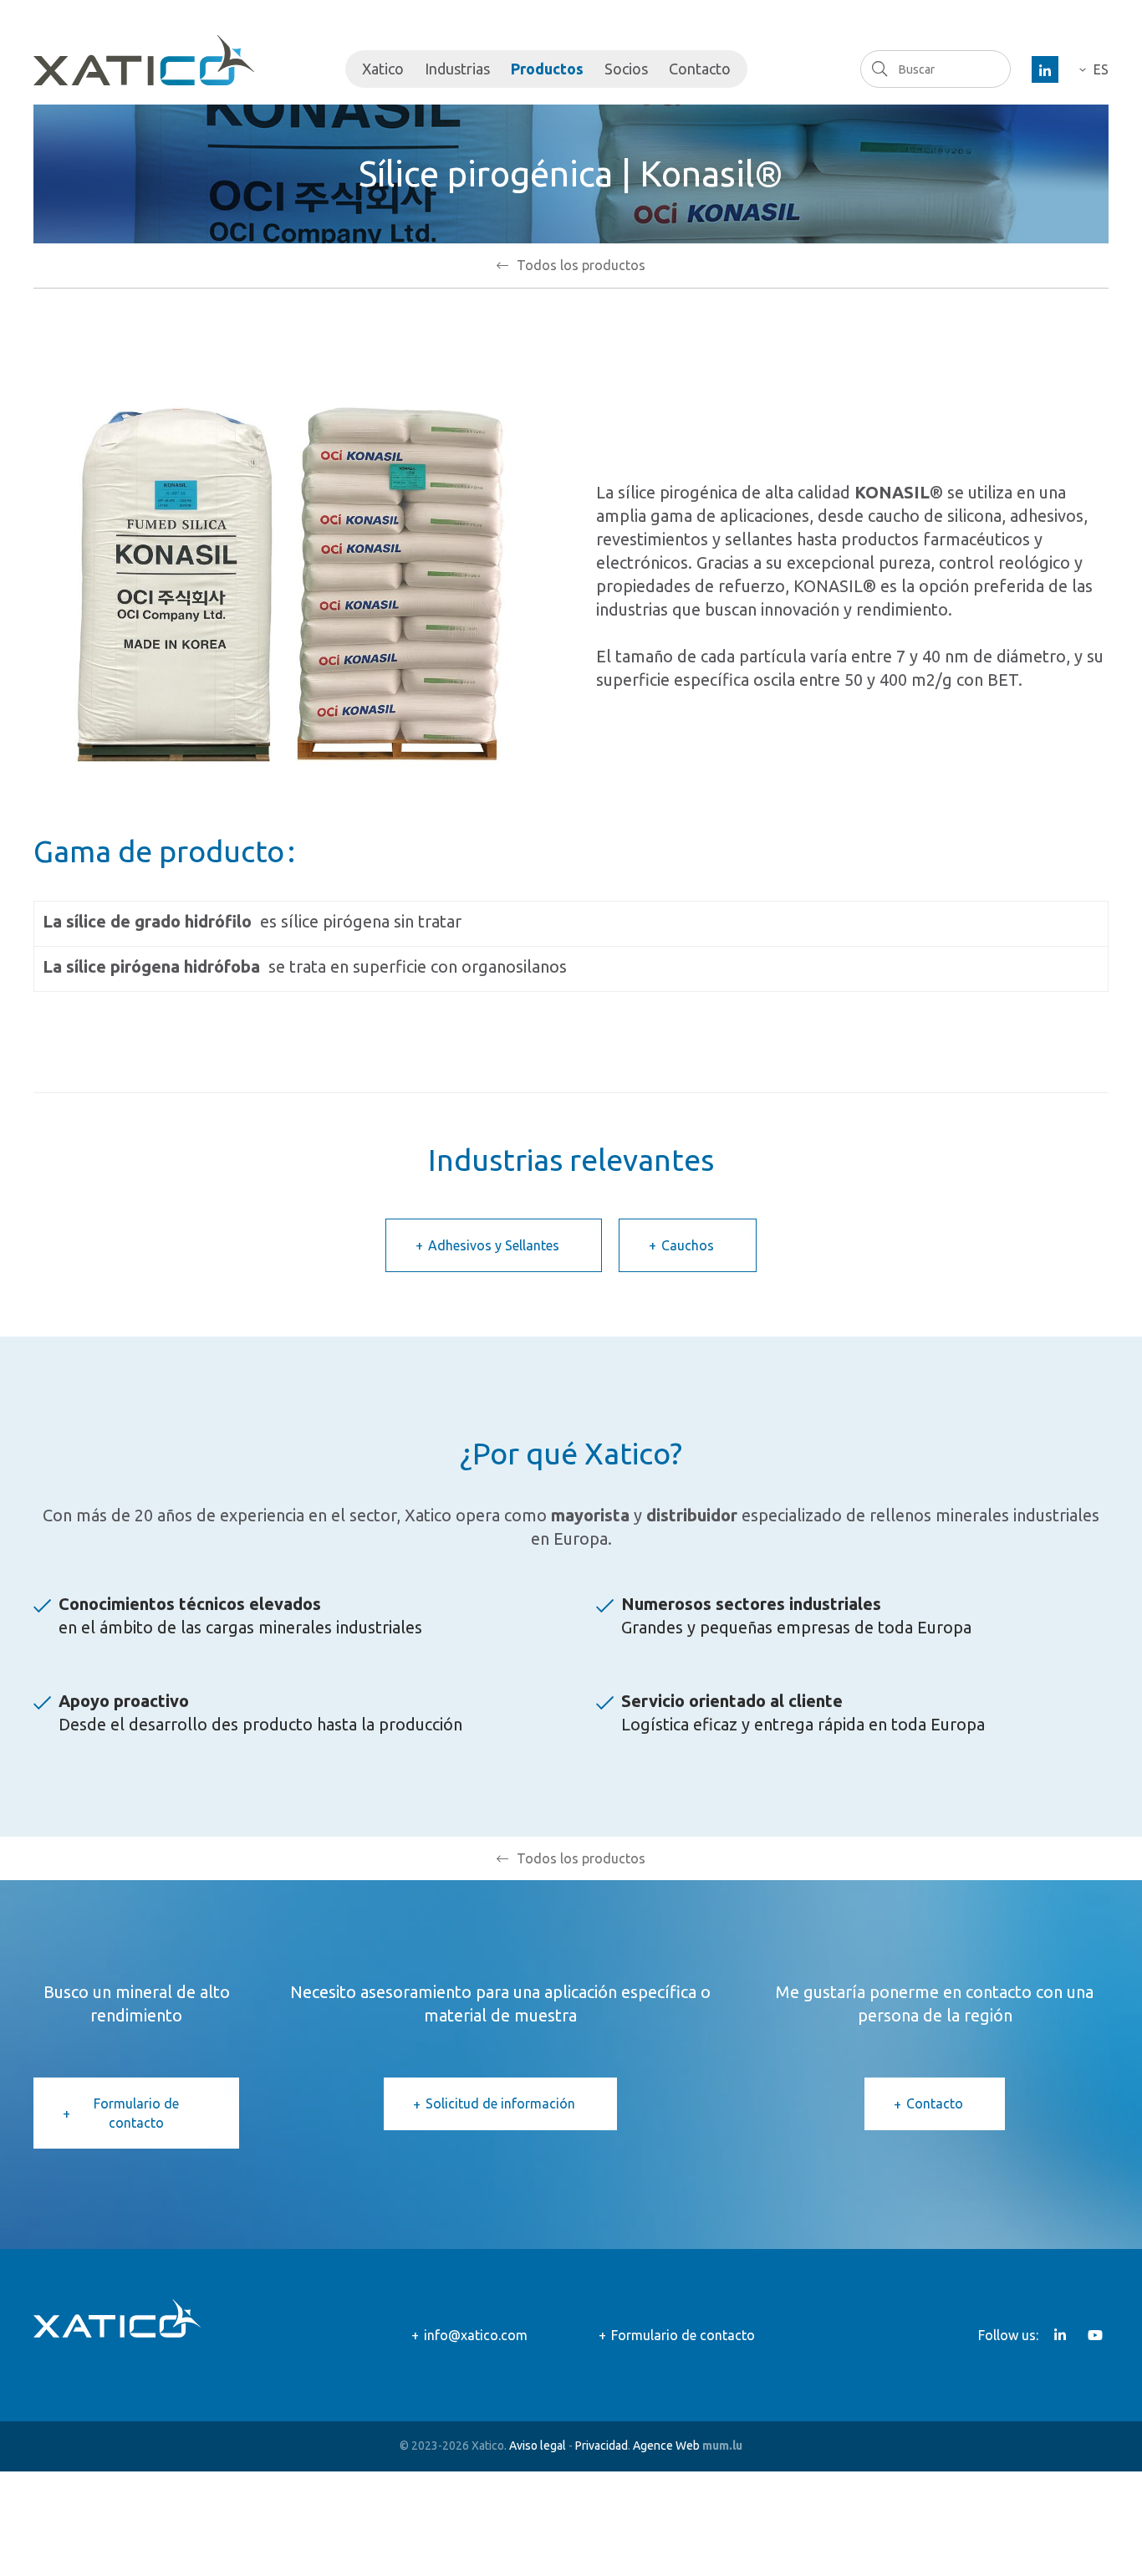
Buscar (879, 69)
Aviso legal (538, 2446)
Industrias (457, 69)
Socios (626, 69)
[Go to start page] (144, 60)
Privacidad (602, 2446)
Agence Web (666, 2446)
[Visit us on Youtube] (1095, 2335)
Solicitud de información (500, 2103)
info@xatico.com (476, 2335)
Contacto (700, 69)
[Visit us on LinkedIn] (1045, 69)
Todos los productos (581, 265)
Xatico (383, 69)
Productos (547, 69)
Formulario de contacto (136, 2113)
